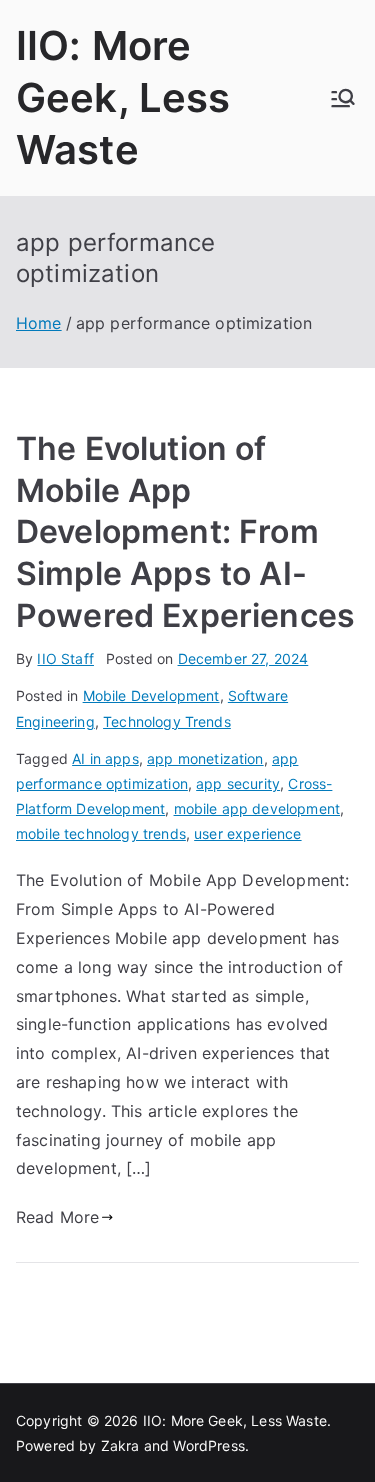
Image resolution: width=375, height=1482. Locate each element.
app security (238, 783)
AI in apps (105, 758)
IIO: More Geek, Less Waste (123, 97)
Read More (57, 1217)
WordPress (208, 1445)
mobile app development (257, 808)
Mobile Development (151, 695)
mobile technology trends (101, 833)
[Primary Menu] (343, 98)
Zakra (120, 1445)
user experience (247, 833)
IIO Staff (65, 658)
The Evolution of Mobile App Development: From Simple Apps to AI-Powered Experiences (185, 531)
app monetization (205, 758)
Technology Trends (167, 721)
